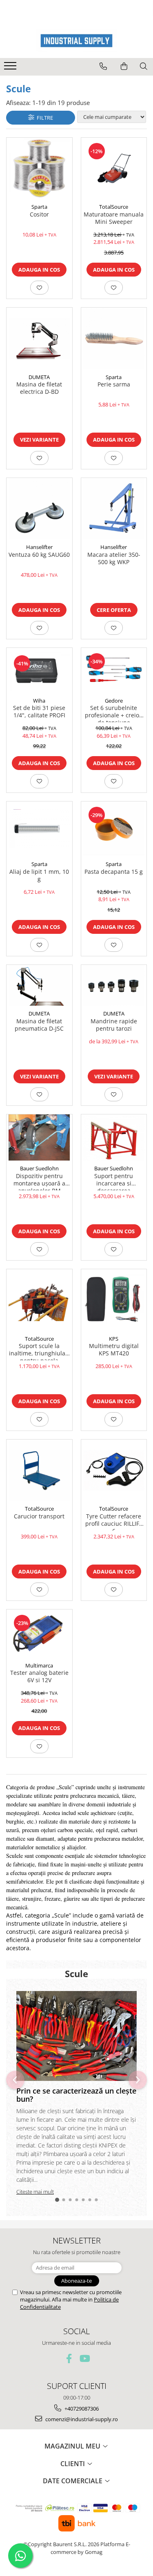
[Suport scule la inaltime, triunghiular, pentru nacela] (39, 1300)
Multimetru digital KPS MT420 (114, 1350)
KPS (114, 1339)
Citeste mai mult (35, 2192)
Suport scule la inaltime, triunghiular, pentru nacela (39, 1351)
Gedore (114, 701)
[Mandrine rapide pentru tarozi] (114, 985)
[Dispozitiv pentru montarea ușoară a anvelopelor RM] (39, 1137)
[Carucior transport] (39, 1470)
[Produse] (11, 68)
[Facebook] (69, 2358)
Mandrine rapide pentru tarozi (114, 1025)
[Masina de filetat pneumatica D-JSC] (39, 985)
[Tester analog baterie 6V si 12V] (39, 1634)
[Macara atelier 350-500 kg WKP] (114, 509)
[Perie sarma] (114, 338)
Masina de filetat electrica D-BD (39, 388)
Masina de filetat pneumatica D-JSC (39, 1025)
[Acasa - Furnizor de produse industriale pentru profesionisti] (77, 41)
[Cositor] (39, 169)
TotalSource (114, 207)
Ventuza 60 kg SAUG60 (39, 555)
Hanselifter (39, 547)
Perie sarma (114, 384)
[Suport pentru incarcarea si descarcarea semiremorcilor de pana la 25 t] (114, 1137)
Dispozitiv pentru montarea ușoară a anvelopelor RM (39, 1181)
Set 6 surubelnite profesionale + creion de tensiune (114, 713)
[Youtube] (84, 2358)
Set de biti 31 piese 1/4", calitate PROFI (39, 712)
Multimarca (39, 1665)
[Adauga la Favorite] (39, 288)
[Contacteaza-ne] (103, 66)
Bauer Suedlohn (39, 1168)
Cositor (39, 214)
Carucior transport (39, 1516)
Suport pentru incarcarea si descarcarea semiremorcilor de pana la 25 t (114, 1181)
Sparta (39, 207)
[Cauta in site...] (144, 66)
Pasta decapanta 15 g (114, 872)
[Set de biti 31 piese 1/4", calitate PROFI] (39, 670)
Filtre (44, 118)
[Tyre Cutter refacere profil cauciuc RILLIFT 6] (114, 1470)
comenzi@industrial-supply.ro (81, 2419)
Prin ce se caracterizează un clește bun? (76, 2095)
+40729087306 (81, 2409)
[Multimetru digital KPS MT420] (114, 1300)
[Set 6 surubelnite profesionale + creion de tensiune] (114, 670)
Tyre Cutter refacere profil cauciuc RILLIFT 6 (114, 1522)
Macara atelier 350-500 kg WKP (114, 558)
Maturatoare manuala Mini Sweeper (114, 218)
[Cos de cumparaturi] (124, 66)
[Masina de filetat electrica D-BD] (39, 338)
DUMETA (39, 377)
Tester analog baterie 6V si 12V (39, 1676)
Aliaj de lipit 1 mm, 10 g (39, 875)
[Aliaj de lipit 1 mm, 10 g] (39, 829)
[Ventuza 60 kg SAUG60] (39, 509)
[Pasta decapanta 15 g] (114, 829)
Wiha (39, 701)
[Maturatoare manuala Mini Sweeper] (114, 169)
